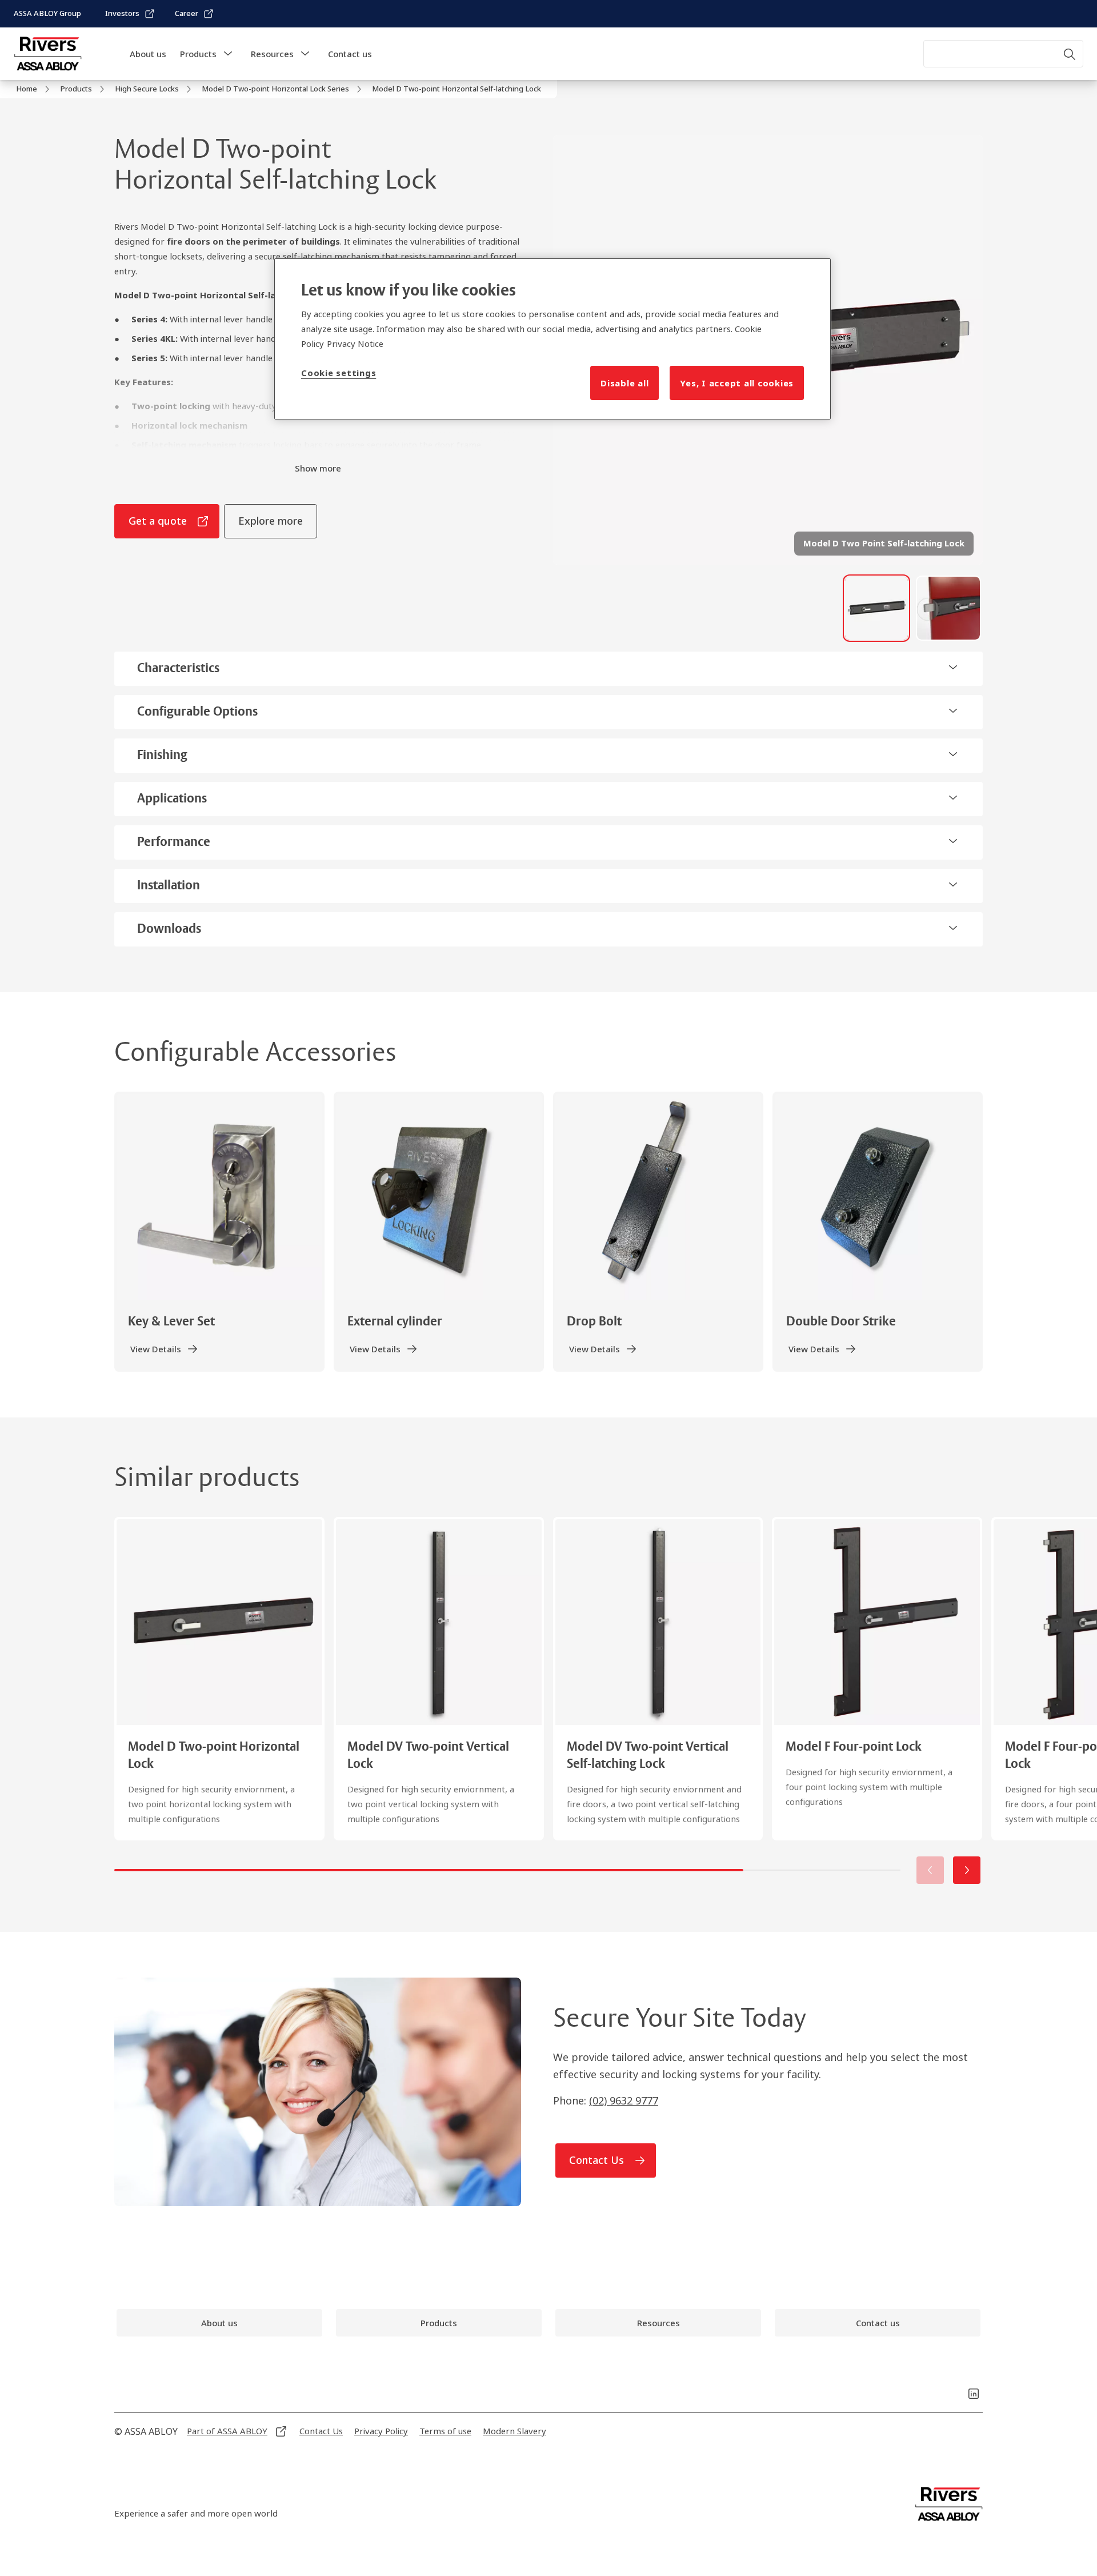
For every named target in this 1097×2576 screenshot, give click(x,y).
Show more (318, 468)
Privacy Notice (355, 344)
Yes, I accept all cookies (737, 383)
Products (198, 54)
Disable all (624, 383)
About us (148, 54)
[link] (130, 14)
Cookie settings (339, 373)
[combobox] (1003, 54)
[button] (228, 54)
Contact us (350, 54)
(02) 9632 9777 (624, 2100)
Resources (272, 54)
